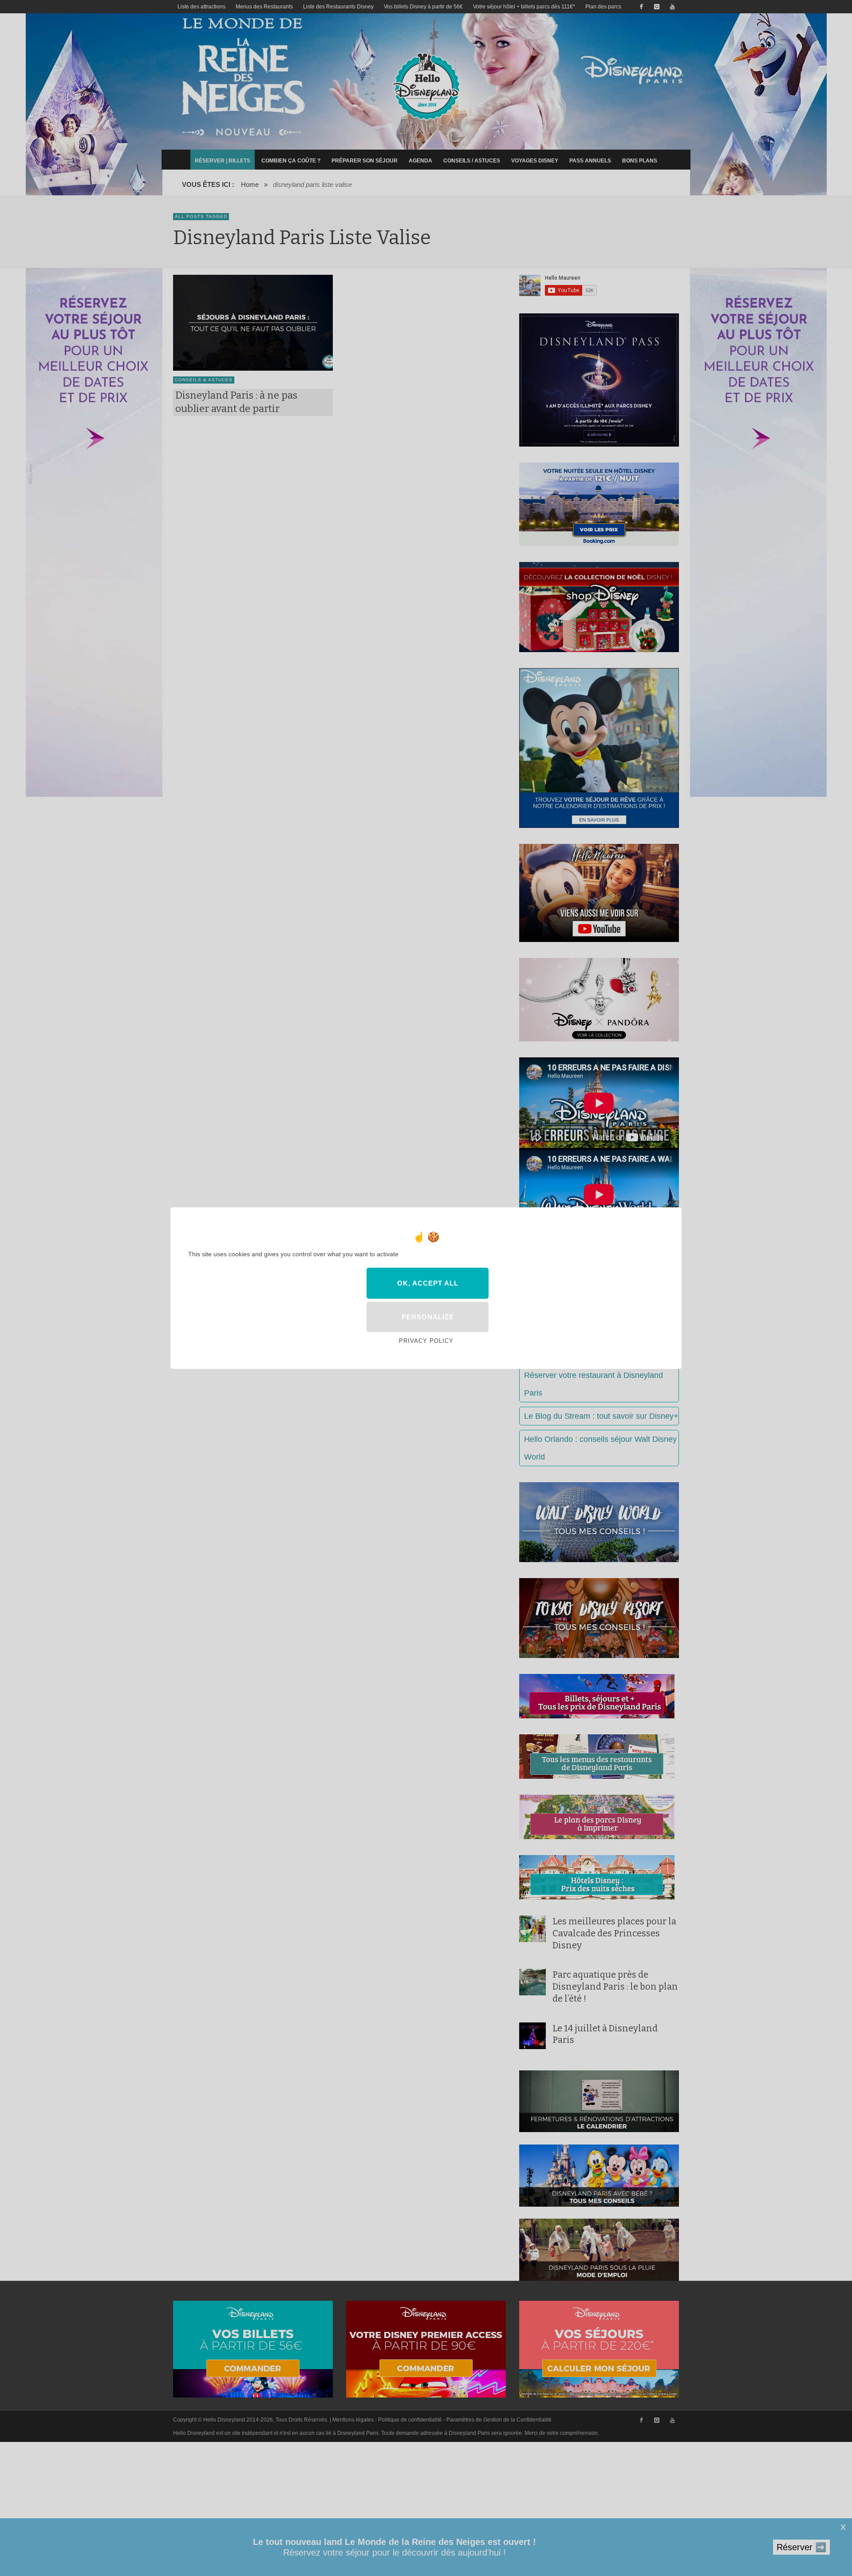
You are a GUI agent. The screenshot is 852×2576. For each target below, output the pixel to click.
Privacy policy (426, 1341)
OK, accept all (428, 1283)
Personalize (428, 1317)
